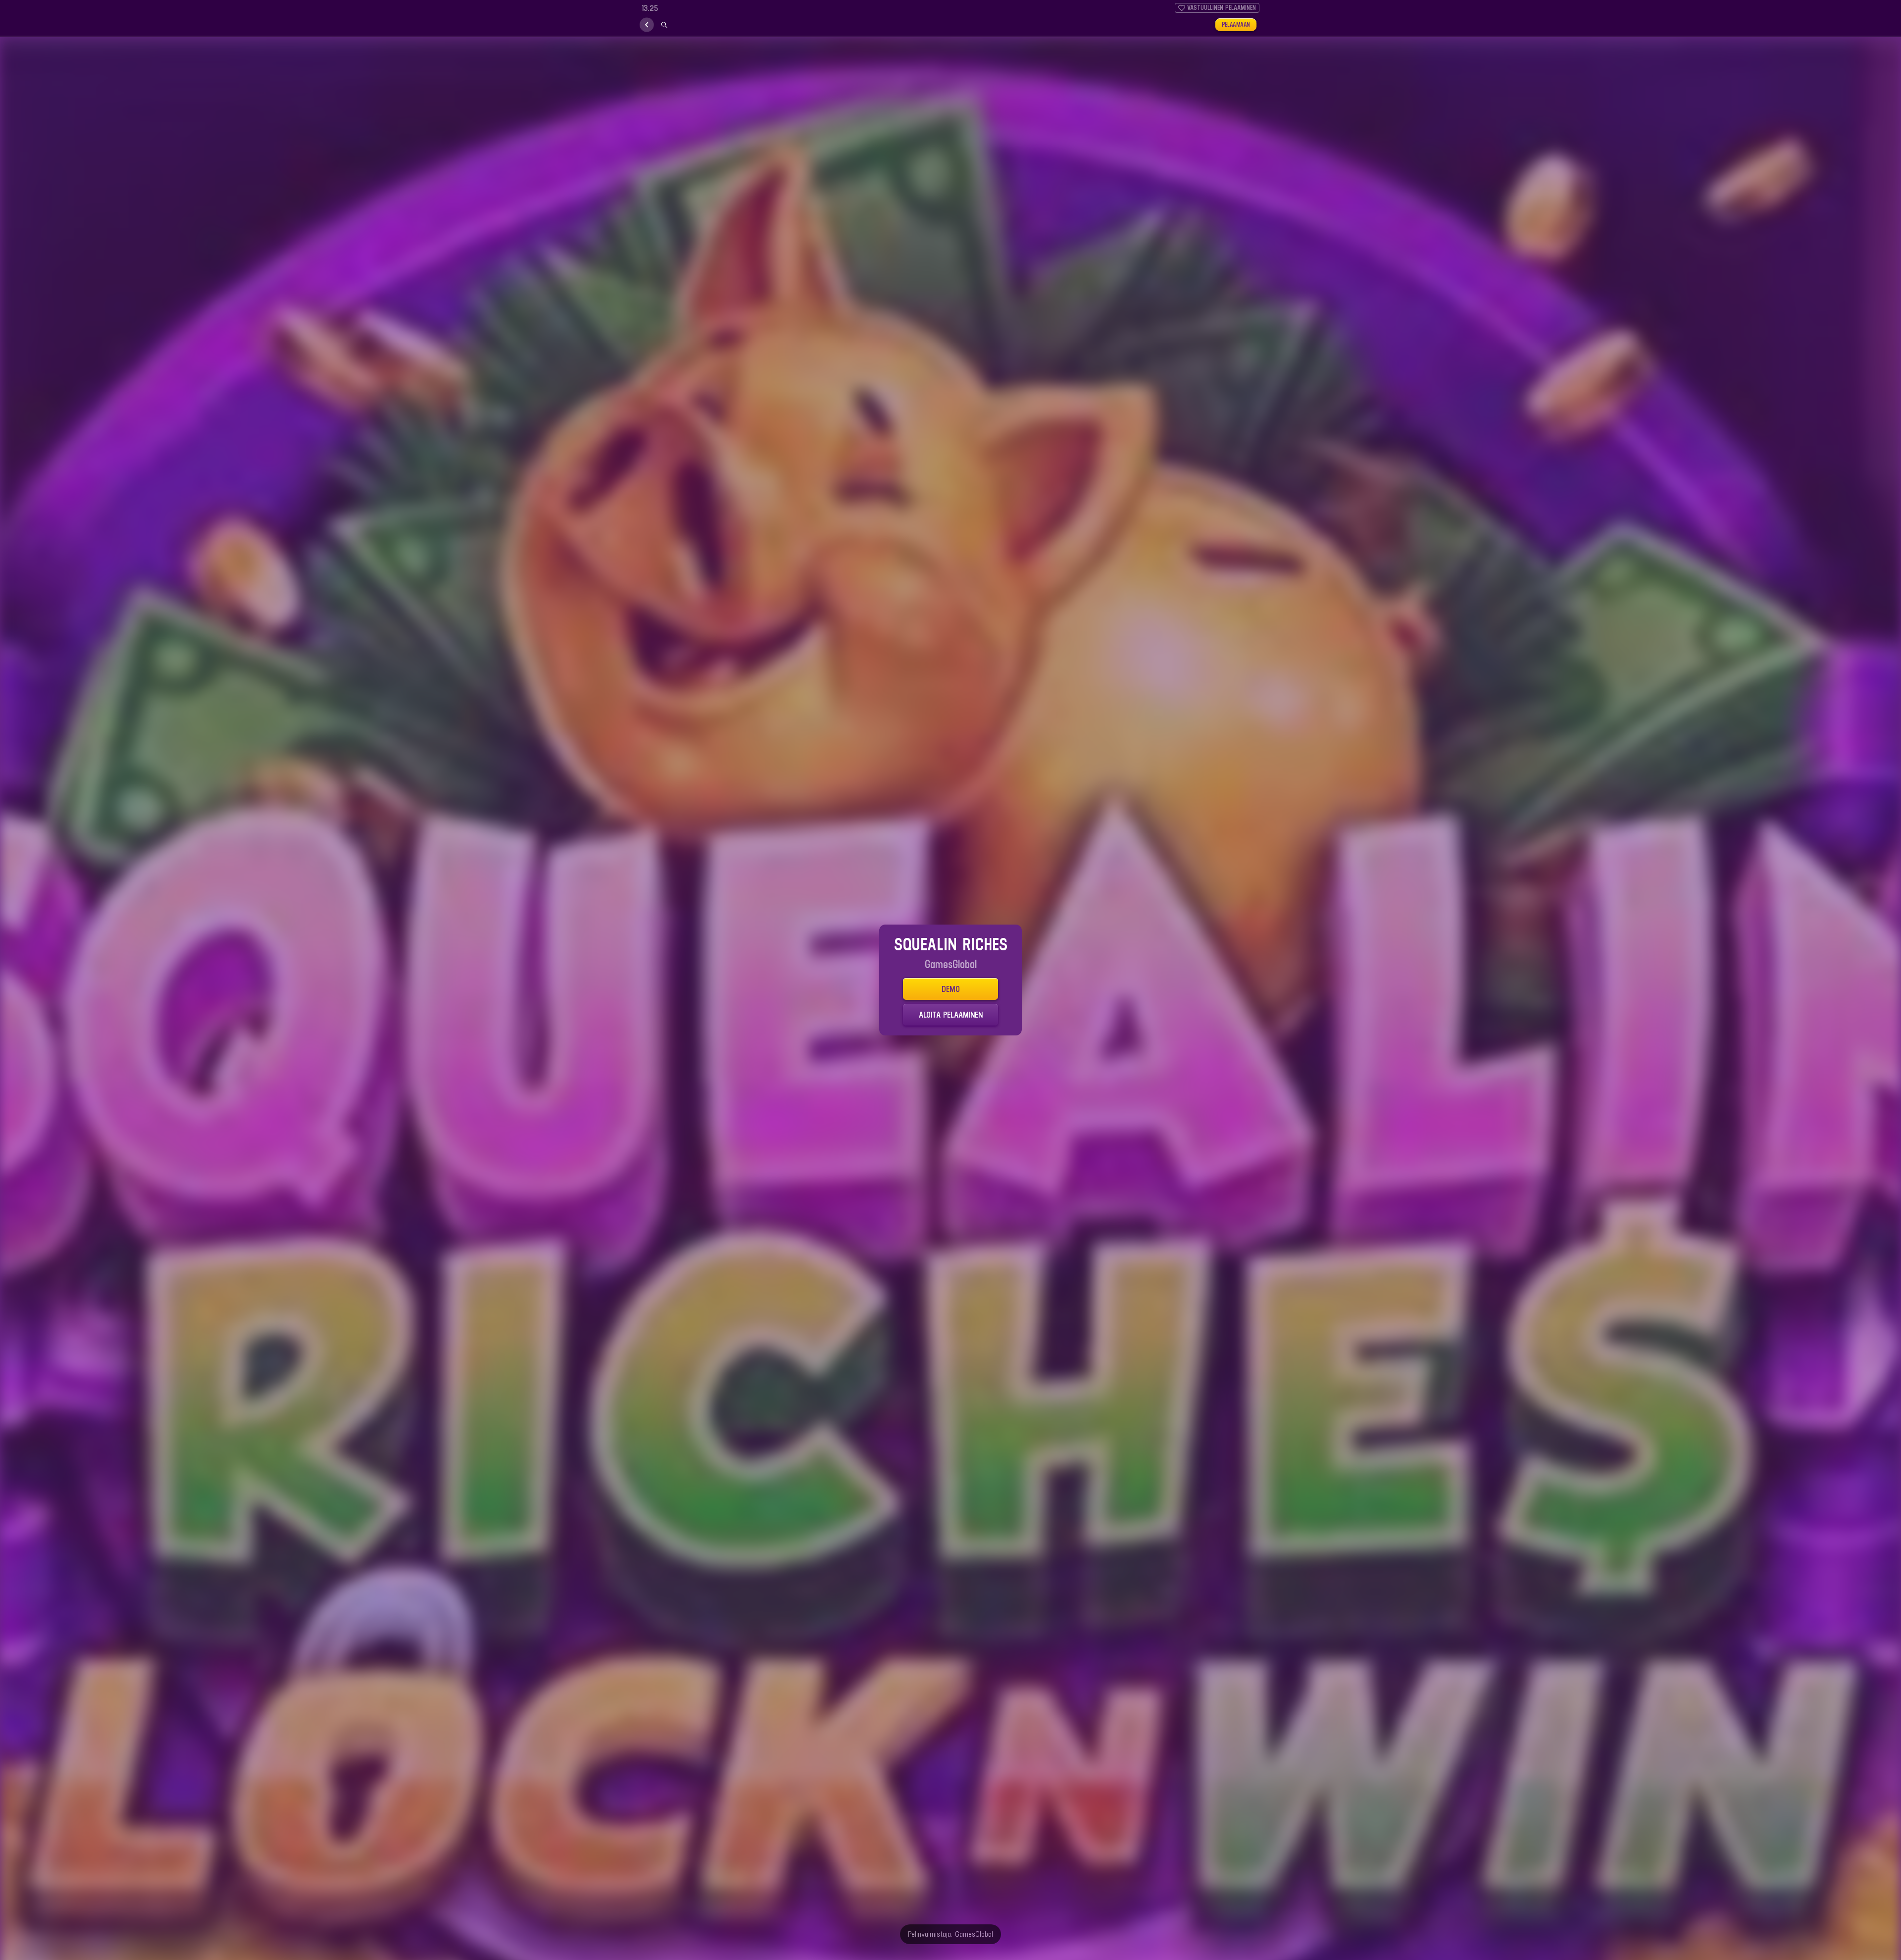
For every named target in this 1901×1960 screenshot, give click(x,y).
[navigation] (647, 25)
